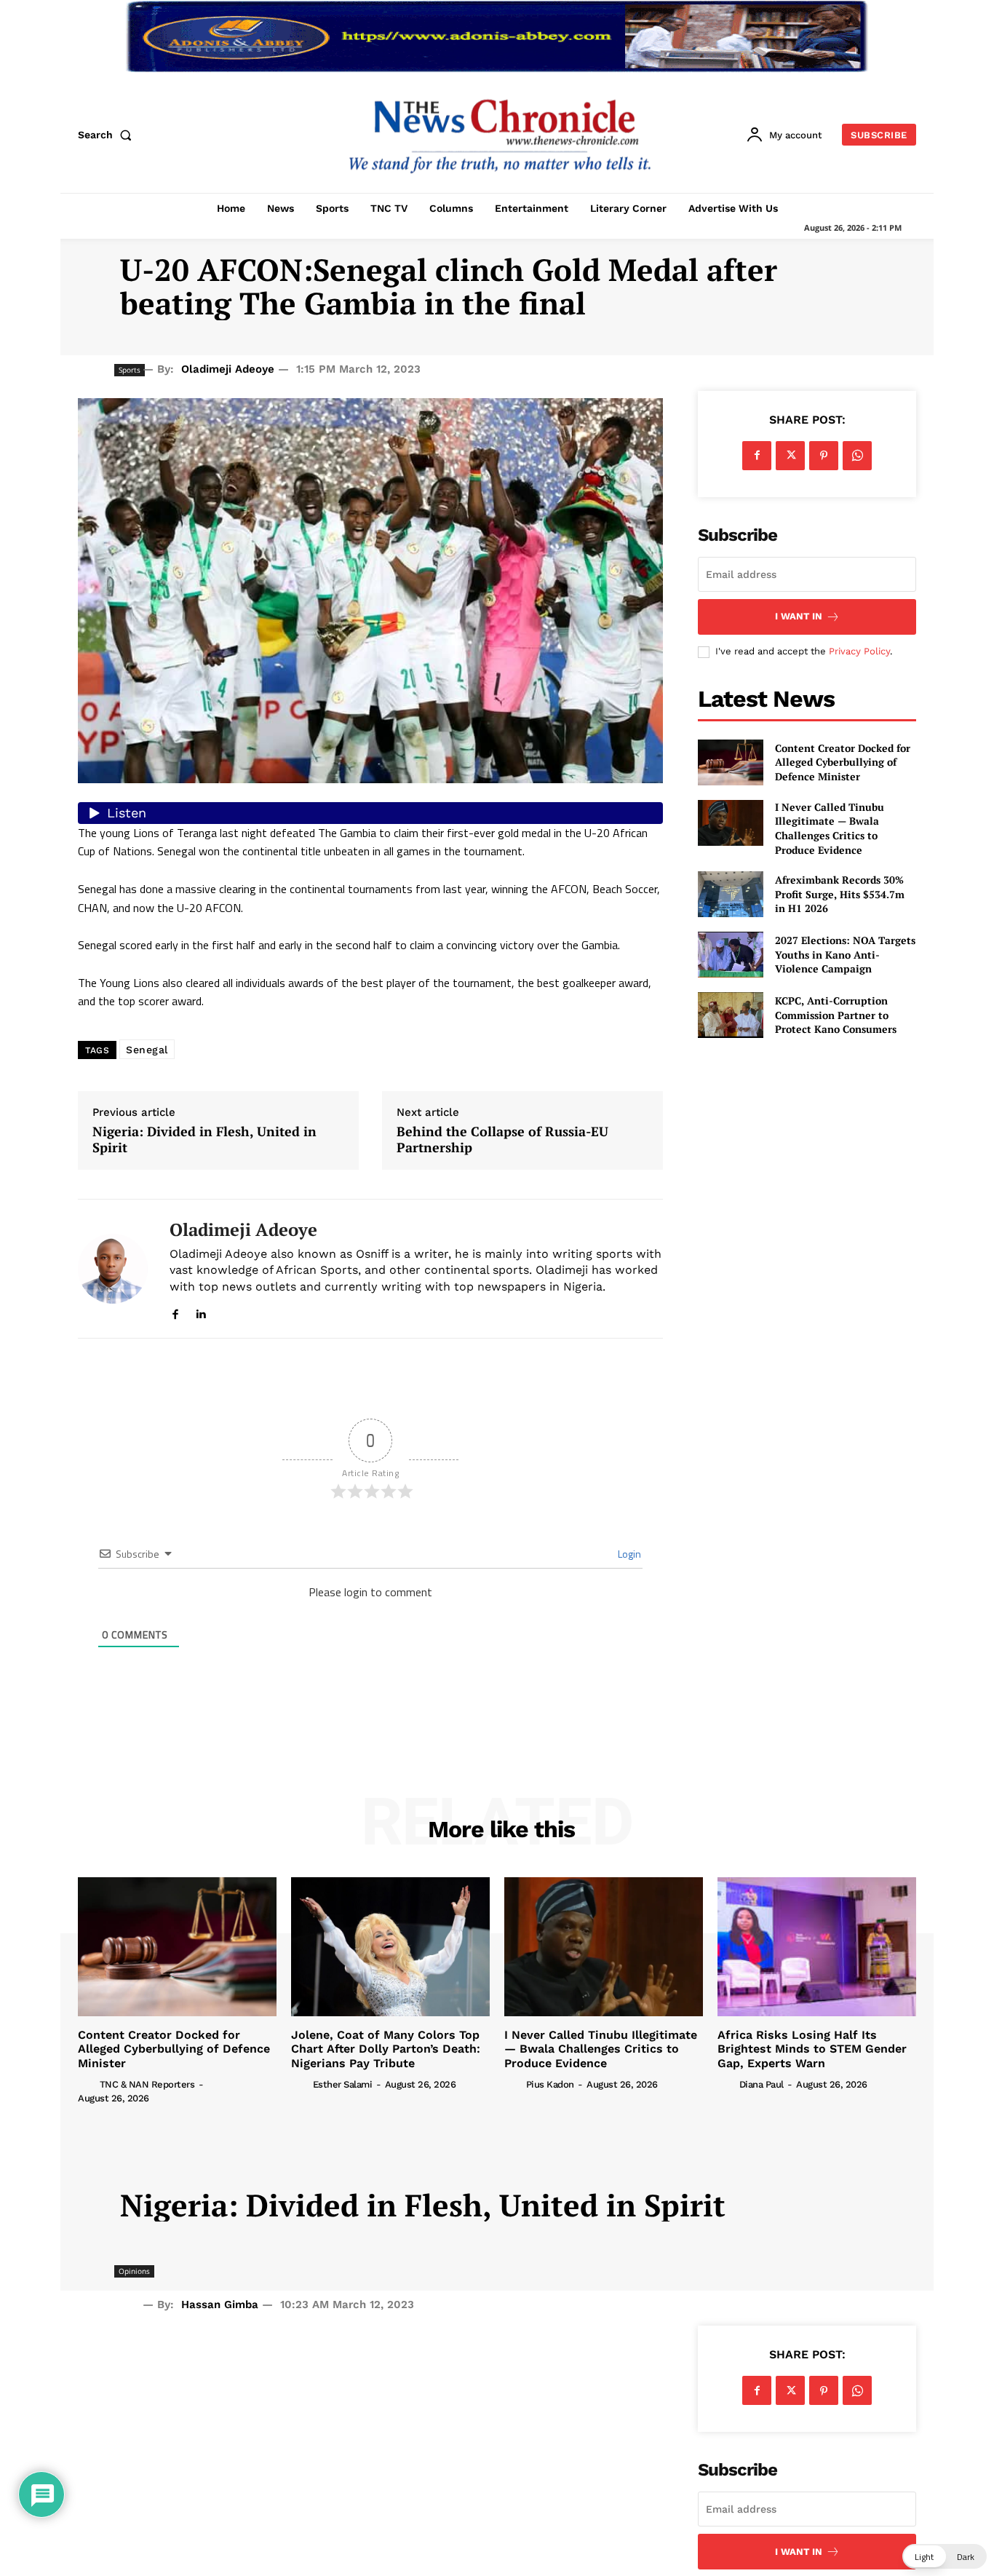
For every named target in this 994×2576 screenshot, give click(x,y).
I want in (799, 616)
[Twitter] (790, 456)
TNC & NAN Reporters (147, 2084)
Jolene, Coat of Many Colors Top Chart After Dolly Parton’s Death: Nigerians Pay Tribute (386, 2049)
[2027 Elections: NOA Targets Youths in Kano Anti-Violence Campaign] (731, 955)
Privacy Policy (859, 651)
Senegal (147, 1050)
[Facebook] (175, 1311)
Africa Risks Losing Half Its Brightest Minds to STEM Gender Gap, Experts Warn (812, 2049)
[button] (108, 135)
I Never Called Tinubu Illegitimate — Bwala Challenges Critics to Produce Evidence (830, 828)
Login (628, 1554)
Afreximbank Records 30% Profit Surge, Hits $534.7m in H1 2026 (840, 894)
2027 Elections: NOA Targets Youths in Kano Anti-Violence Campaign (845, 954)
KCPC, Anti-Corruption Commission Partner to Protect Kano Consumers (836, 1015)
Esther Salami (343, 2084)
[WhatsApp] (857, 456)
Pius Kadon (550, 2084)
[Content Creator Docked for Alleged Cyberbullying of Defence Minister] (731, 762)
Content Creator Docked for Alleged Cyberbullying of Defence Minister (843, 762)
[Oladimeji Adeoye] (113, 1269)
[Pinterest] (824, 456)
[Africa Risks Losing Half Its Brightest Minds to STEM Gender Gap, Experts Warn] (817, 1947)
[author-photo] (87, 2084)
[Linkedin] (200, 1311)
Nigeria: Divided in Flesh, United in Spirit (204, 1140)
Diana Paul (762, 2084)
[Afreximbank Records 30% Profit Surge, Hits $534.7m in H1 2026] (731, 894)
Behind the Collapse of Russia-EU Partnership (502, 1140)
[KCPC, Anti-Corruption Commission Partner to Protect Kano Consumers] (731, 1015)
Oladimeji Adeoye (228, 369)
